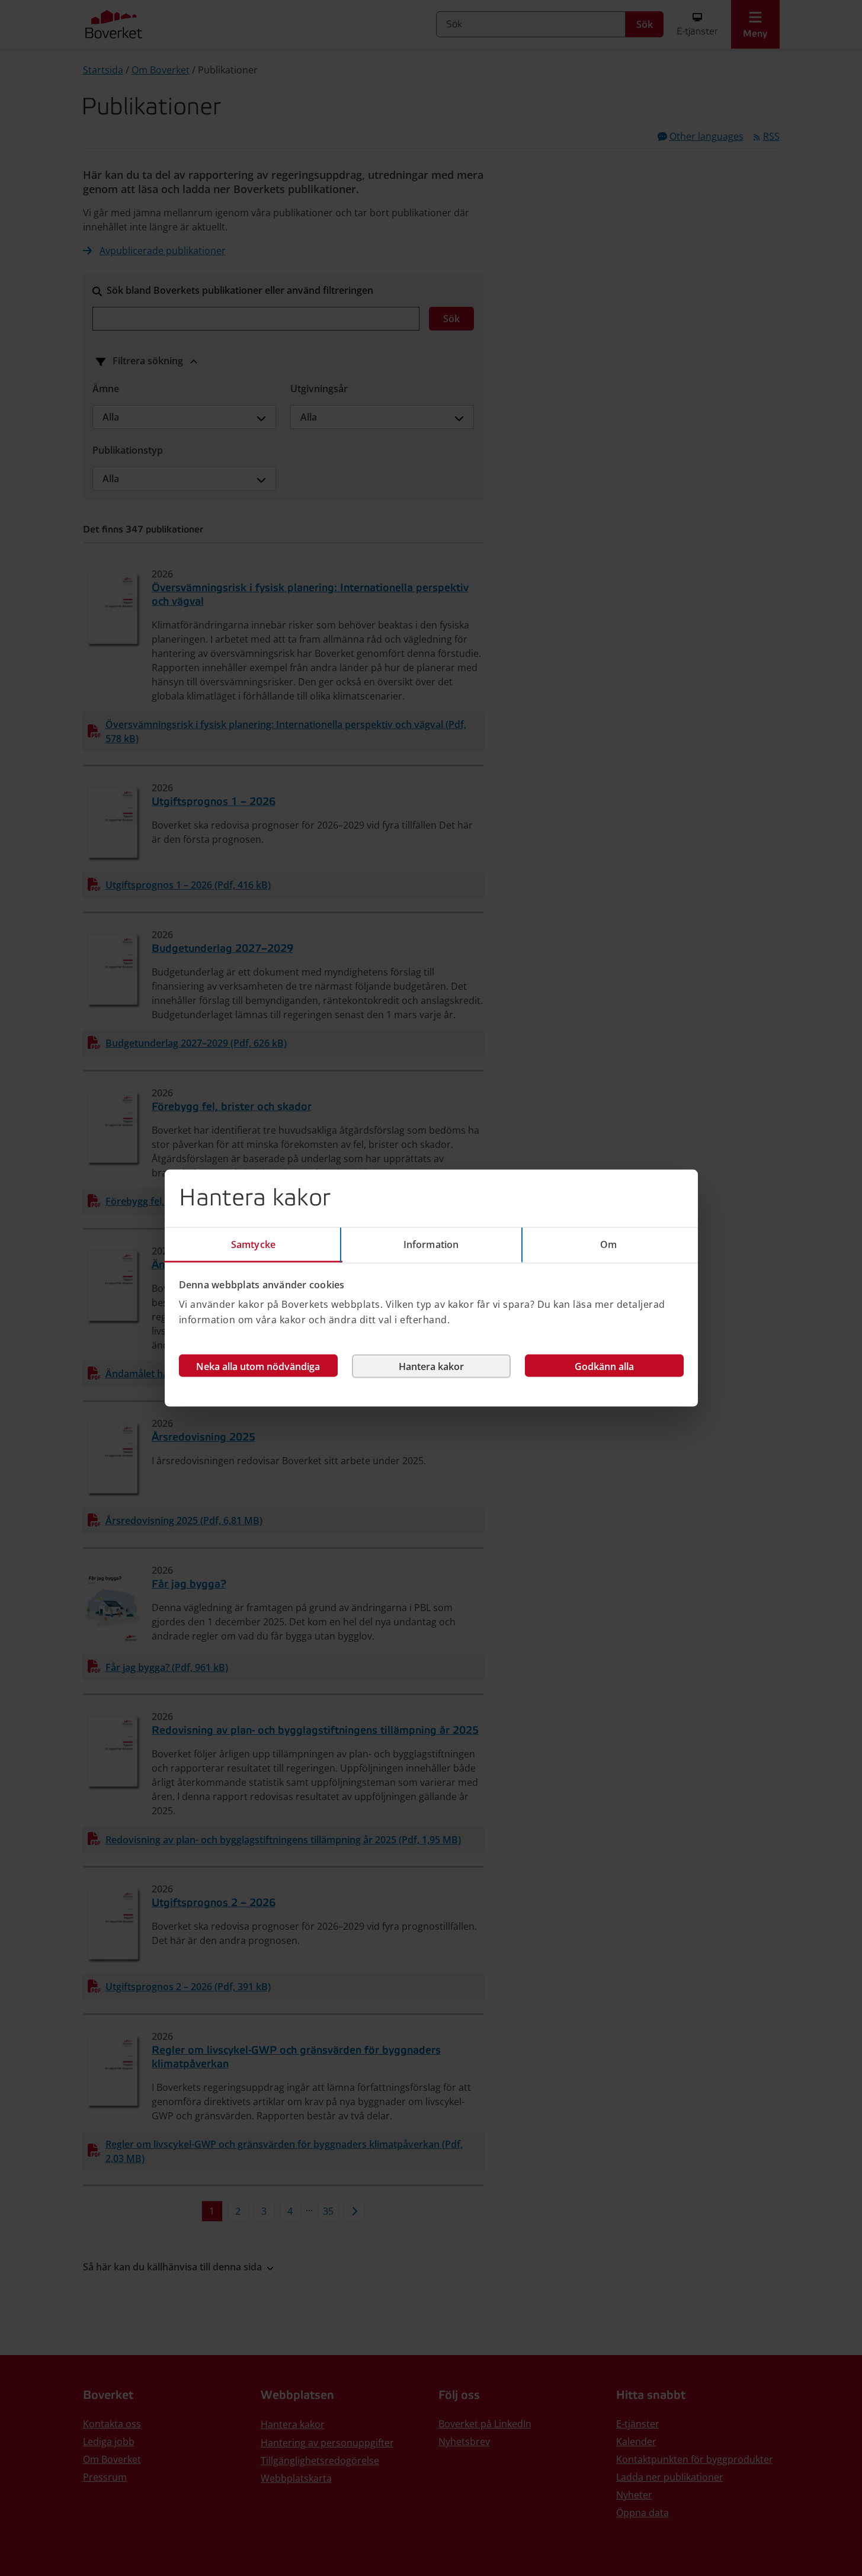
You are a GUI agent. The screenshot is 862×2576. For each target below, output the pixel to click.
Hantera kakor (431, 1366)
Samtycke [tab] (253, 1244)
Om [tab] (608, 1244)
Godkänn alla (604, 1366)
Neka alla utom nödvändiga (258, 1366)
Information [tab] (431, 1244)
